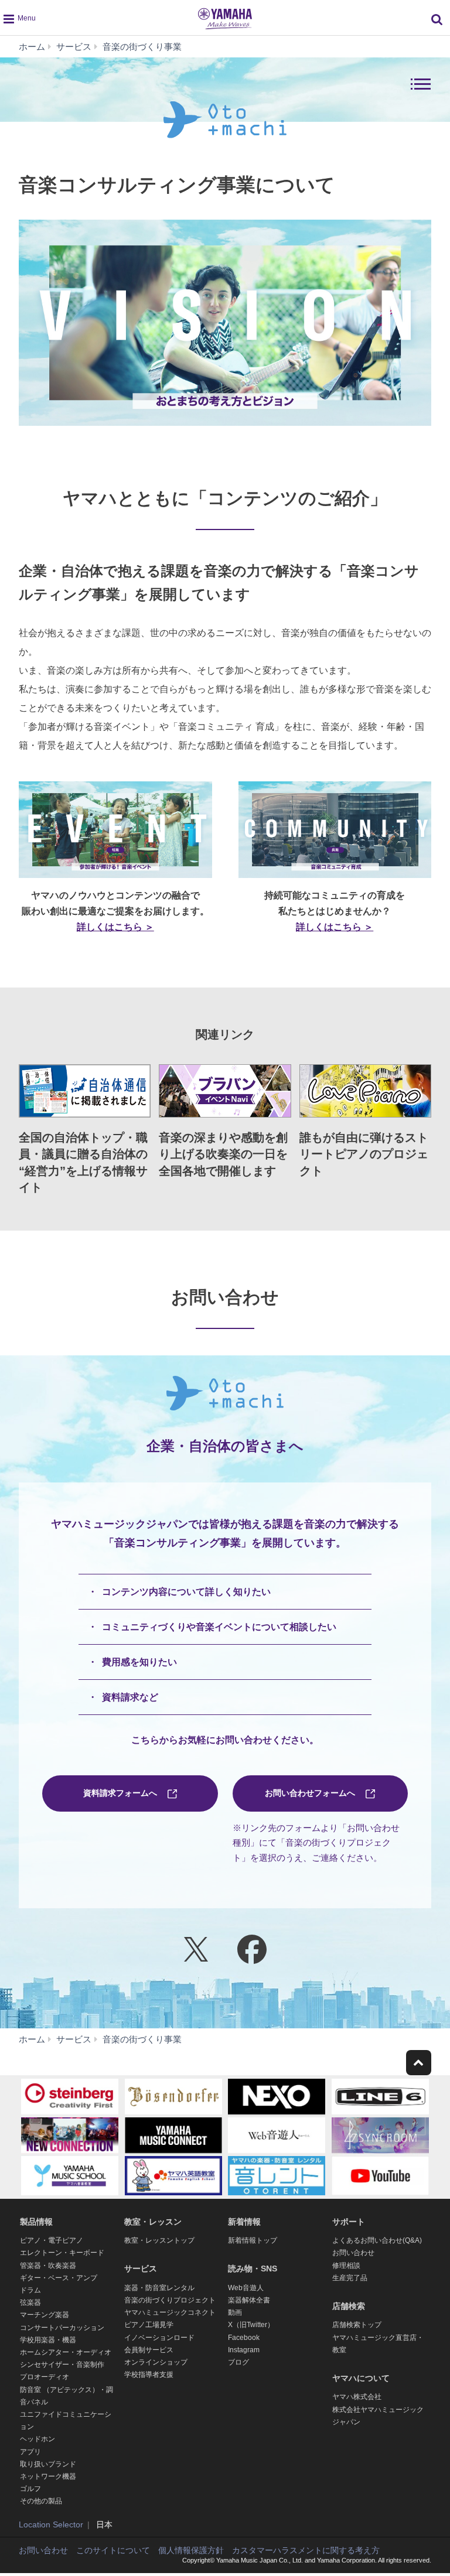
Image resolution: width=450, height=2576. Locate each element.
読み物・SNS (253, 2268)
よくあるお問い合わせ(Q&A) (377, 2240)
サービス (141, 2268)
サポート (349, 2222)
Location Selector (51, 2524)
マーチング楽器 (45, 2315)
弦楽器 (30, 2302)
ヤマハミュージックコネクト (170, 2312)
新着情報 (244, 2222)
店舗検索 (349, 2306)
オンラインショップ (156, 2362)
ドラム (30, 2290)
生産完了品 (350, 2278)
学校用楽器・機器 (48, 2340)
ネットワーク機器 (48, 2476)
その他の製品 (41, 2501)
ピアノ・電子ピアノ (52, 2240)
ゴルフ (30, 2489)
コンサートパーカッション (62, 2328)
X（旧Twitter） (251, 2325)
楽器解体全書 (249, 2300)
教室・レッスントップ (159, 2240)
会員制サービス (149, 2350)
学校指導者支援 (149, 2375)
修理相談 (346, 2266)
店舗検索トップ (357, 2325)
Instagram (244, 2350)
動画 (235, 2312)
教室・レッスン (153, 2222)
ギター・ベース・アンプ (59, 2278)
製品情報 (36, 2222)
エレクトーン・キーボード (62, 2253)
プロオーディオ (45, 2377)
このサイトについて (113, 2550)
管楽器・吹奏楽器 (48, 2266)
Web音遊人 (246, 2288)
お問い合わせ (353, 2253)
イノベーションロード (159, 2338)
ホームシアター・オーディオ (66, 2352)
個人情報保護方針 (191, 2550)
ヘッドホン (37, 2439)
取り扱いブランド (48, 2464)
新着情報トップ (253, 2240)
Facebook (244, 2338)
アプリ (30, 2452)
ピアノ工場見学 (149, 2325)
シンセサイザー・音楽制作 (62, 2365)
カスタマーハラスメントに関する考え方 (306, 2550)
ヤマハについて (361, 2378)
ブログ (238, 2362)
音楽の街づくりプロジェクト (170, 2300)
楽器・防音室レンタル (159, 2288)
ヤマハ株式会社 (357, 2397)
